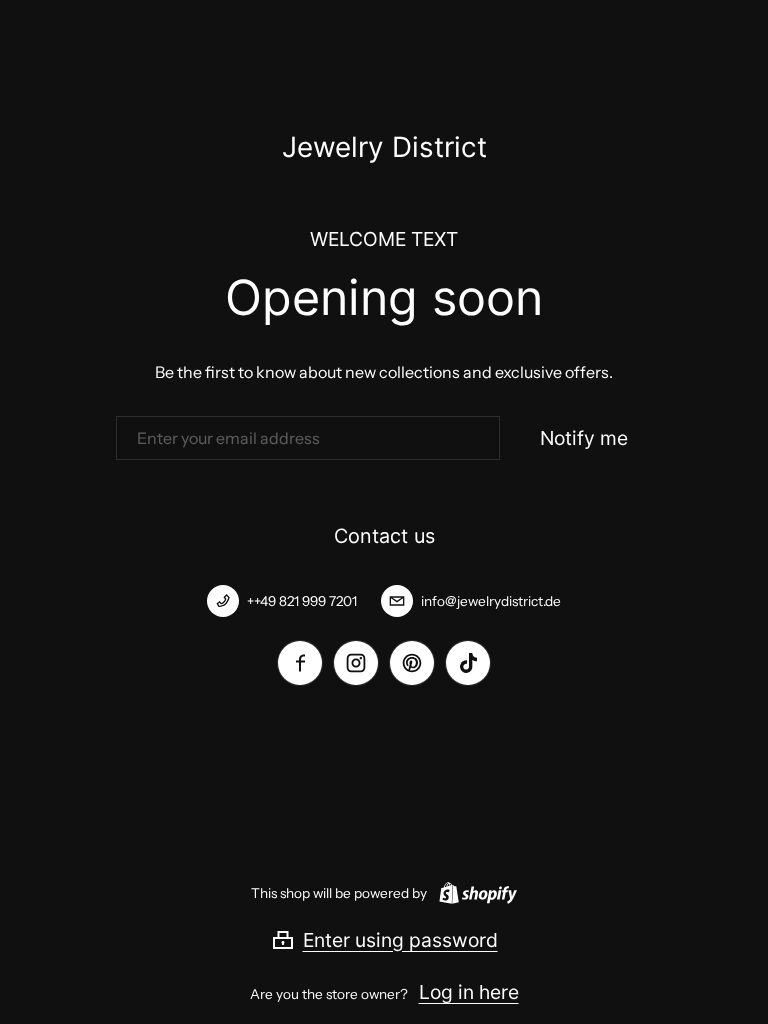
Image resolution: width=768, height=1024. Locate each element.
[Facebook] (300, 663)
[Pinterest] (412, 663)
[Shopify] (474, 893)
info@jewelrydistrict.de (491, 601)
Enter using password (400, 940)
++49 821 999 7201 (302, 601)
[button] (384, 940)
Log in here (469, 992)
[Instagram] (356, 663)
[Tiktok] (468, 663)
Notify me (584, 438)
